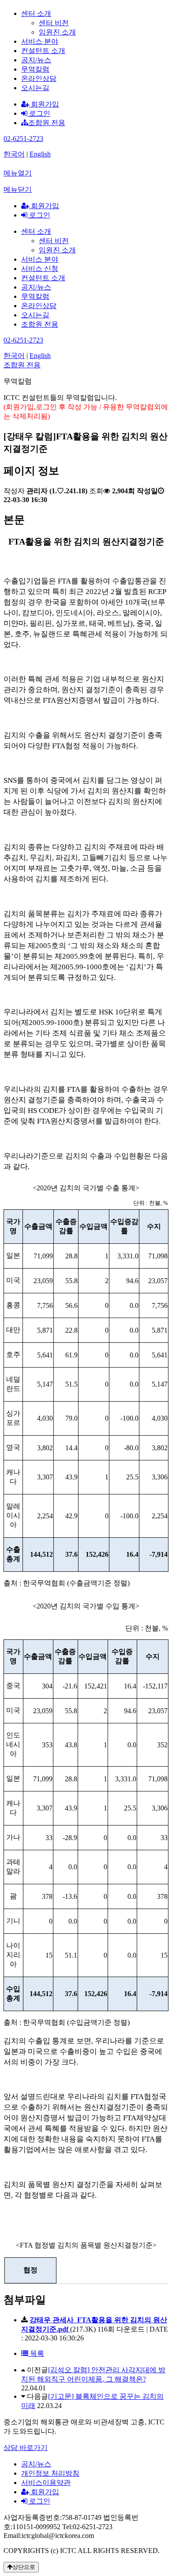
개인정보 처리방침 (50, 2473)
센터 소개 (36, 13)
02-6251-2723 (23, 139)
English (40, 154)
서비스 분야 (40, 41)
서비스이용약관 (46, 2483)
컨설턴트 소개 (43, 51)
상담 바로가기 (26, 2448)
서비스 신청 (40, 269)
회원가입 (44, 104)
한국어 (14, 154)
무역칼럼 (35, 69)
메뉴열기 (18, 173)
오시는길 (35, 88)
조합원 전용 (47, 123)
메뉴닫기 (18, 189)
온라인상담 (39, 78)
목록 (36, 2353)
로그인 (39, 113)
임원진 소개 (57, 32)
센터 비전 (54, 23)
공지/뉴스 (36, 60)
